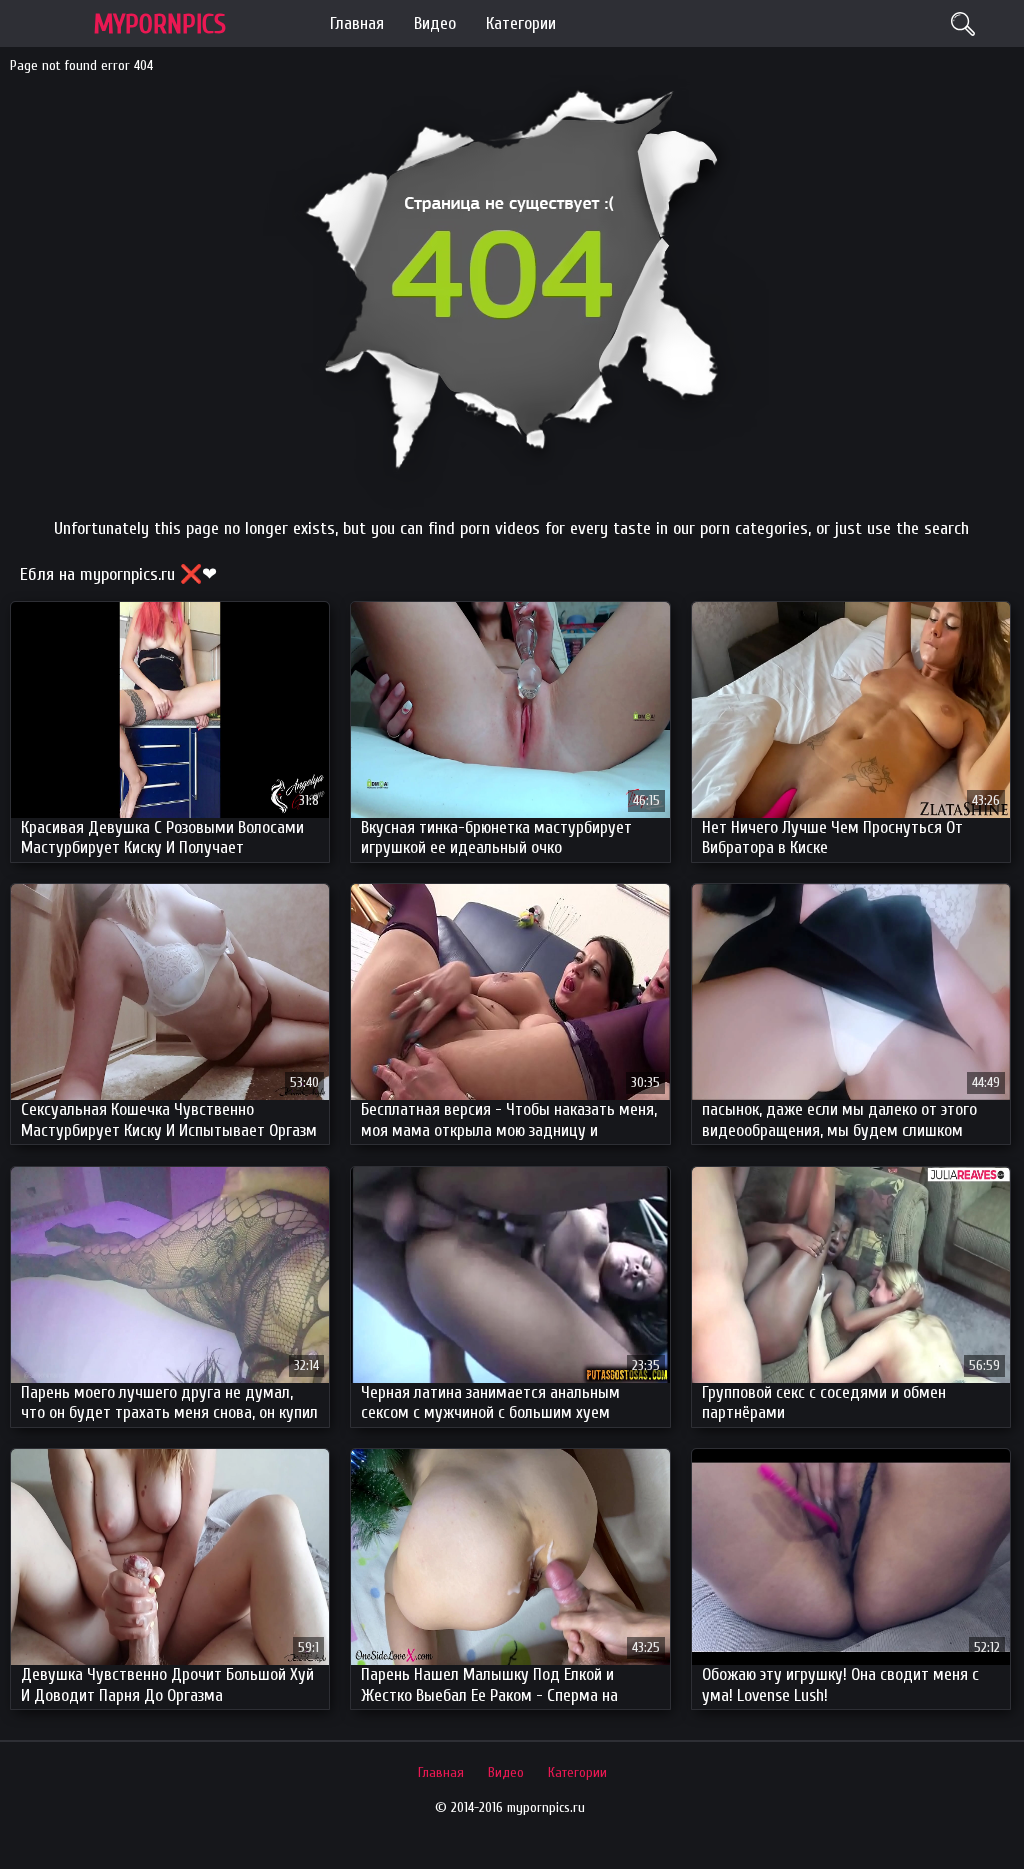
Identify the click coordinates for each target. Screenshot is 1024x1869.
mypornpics (160, 24)
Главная (357, 23)
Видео (435, 23)
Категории (521, 23)
